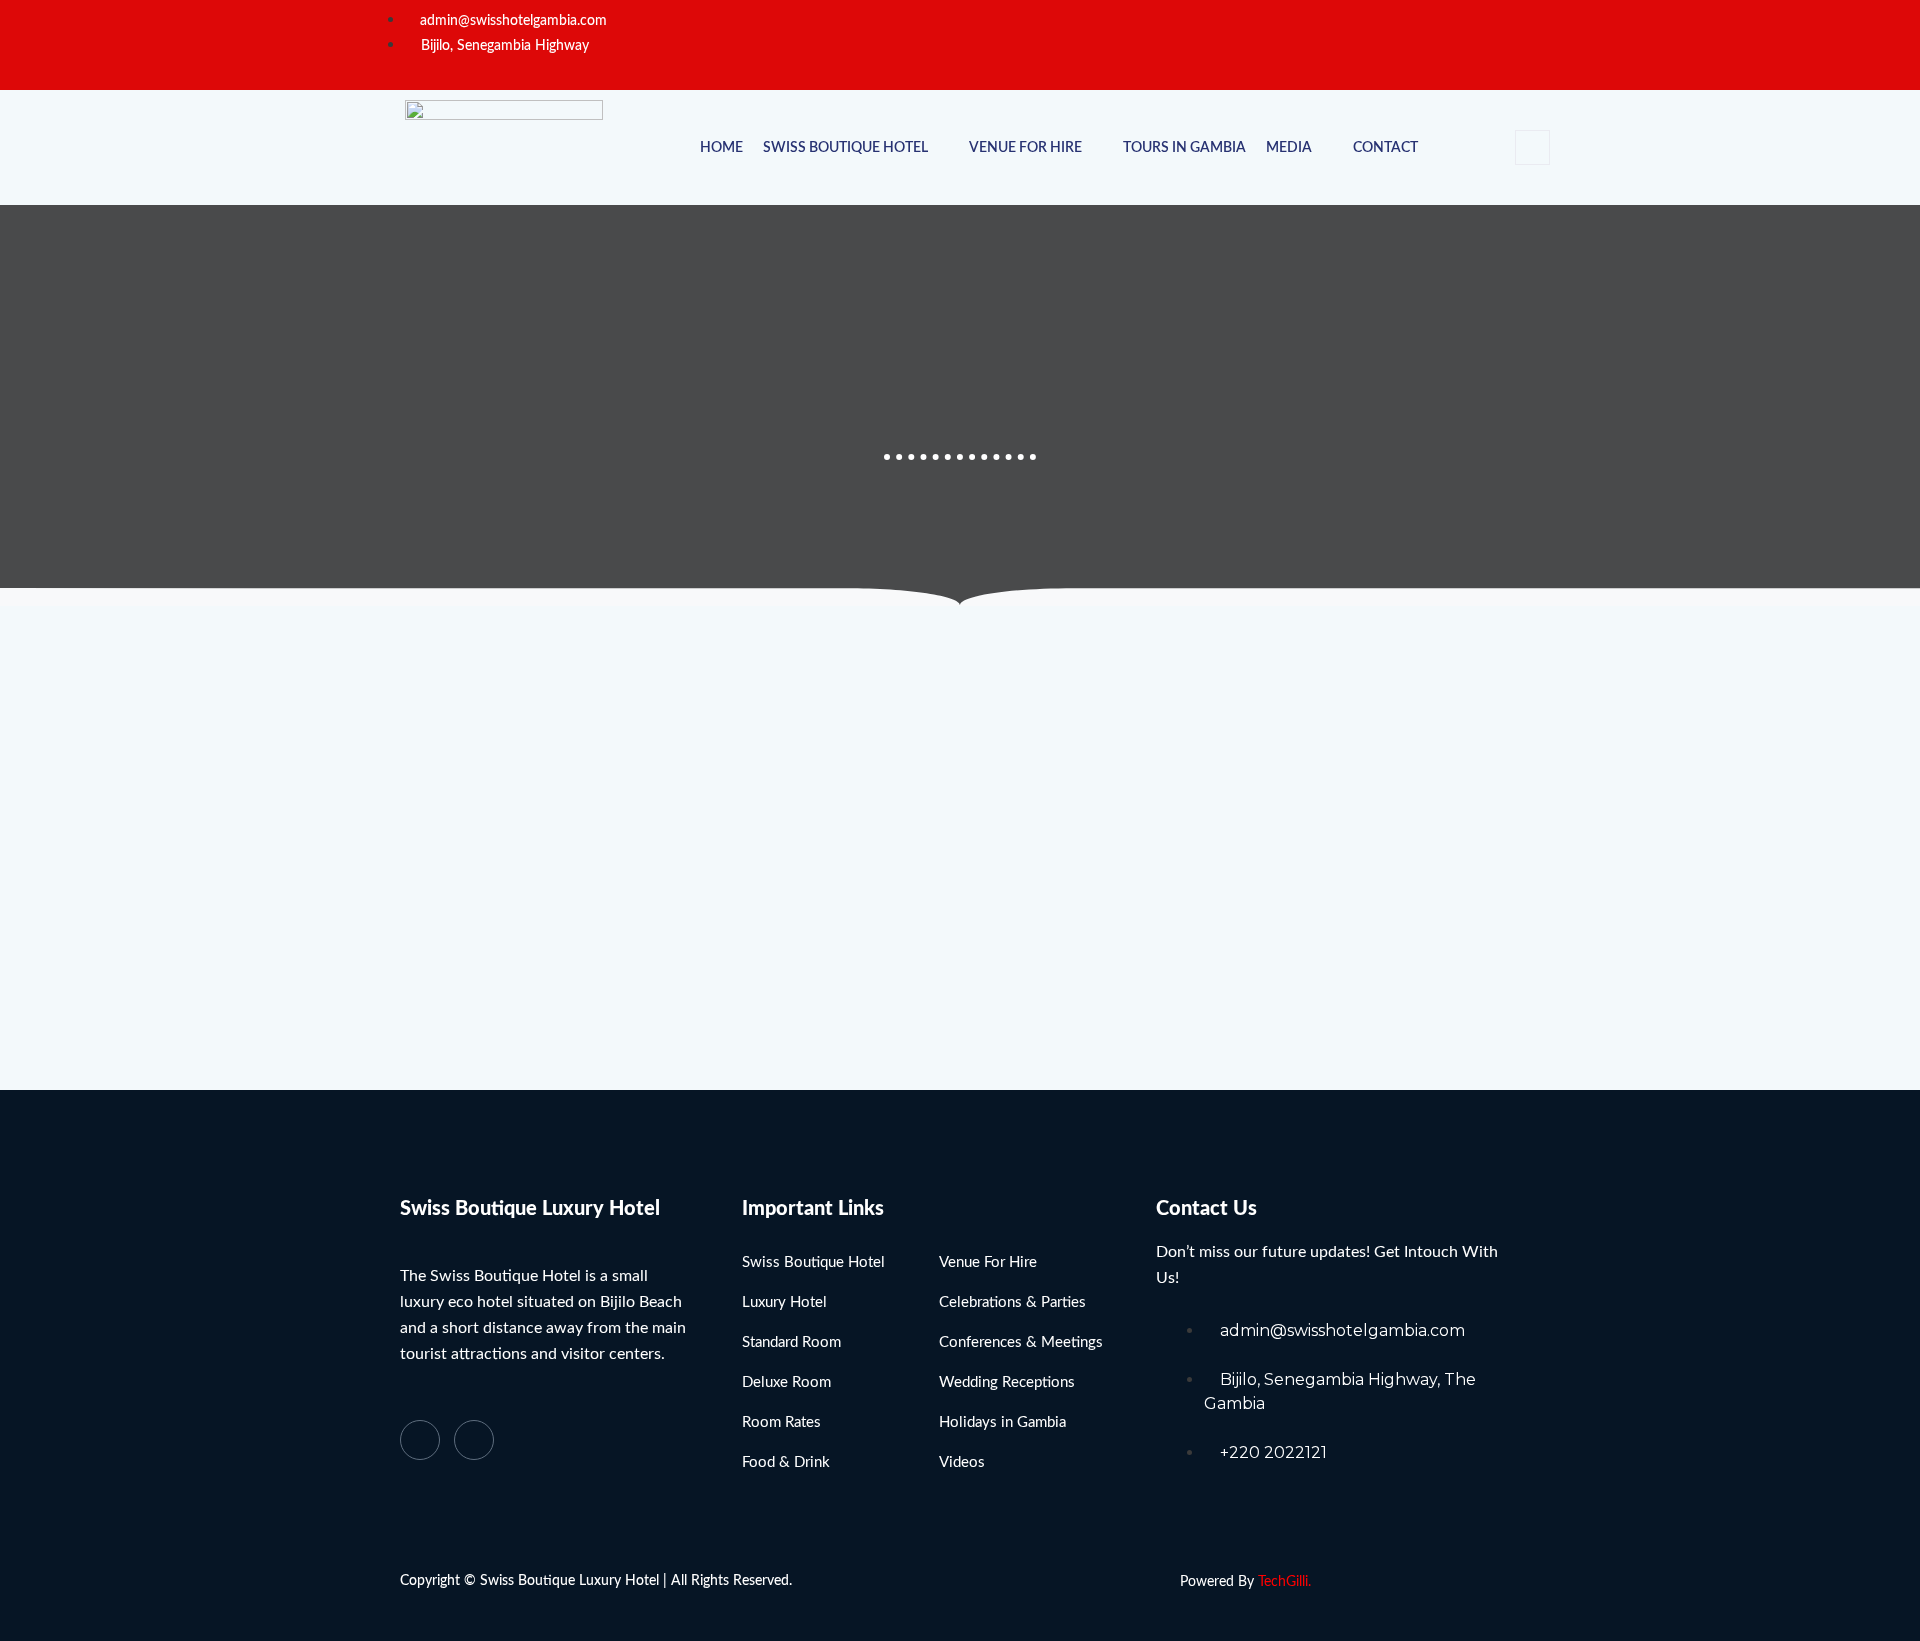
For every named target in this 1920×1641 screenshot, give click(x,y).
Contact (1385, 148)
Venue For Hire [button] (1025, 148)
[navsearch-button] (1532, 147)
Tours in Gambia (1184, 148)
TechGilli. (1284, 1582)
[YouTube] (1509, 45)
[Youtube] (474, 1440)
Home (721, 148)
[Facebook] (1473, 45)
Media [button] (1289, 148)
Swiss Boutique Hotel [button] (845, 148)
